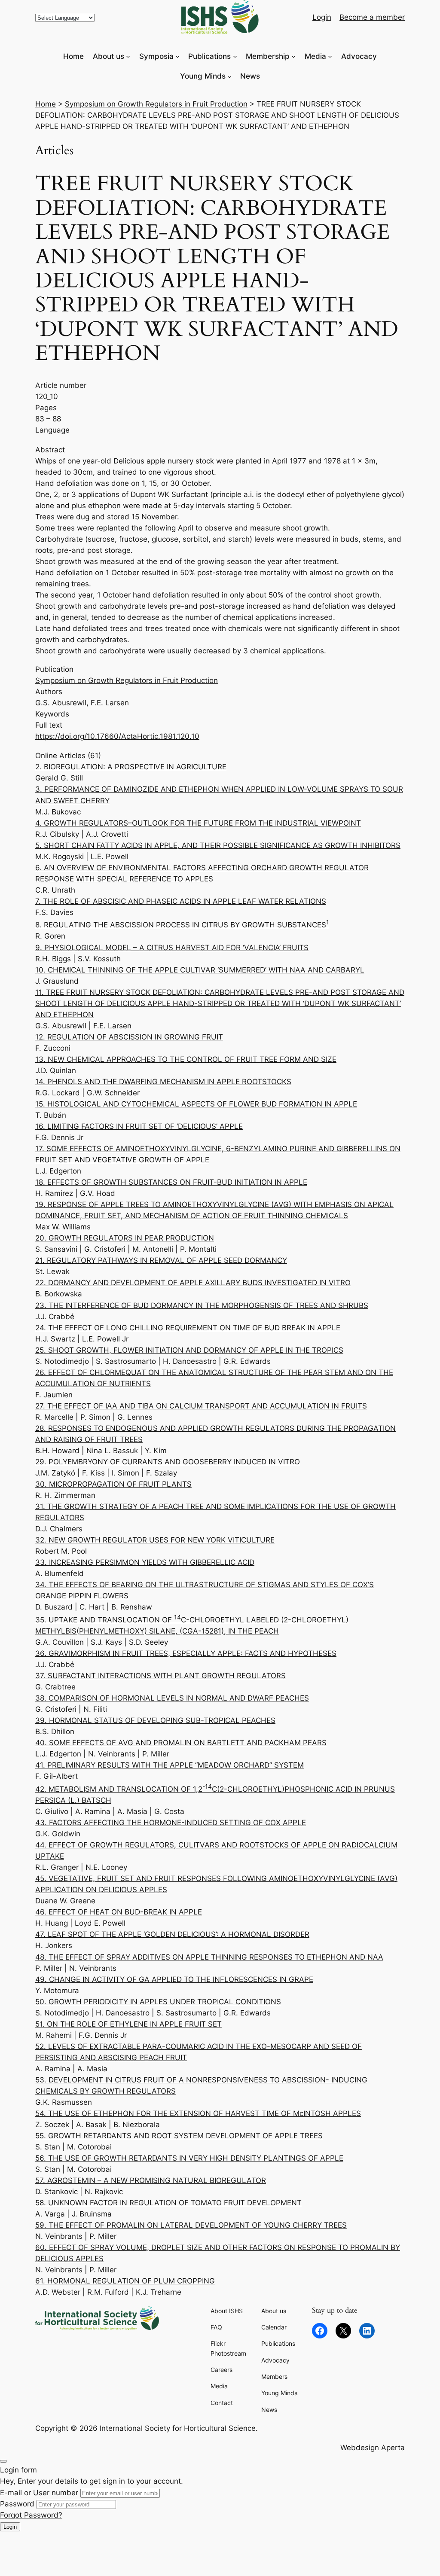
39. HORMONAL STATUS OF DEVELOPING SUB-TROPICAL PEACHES (155, 1720)
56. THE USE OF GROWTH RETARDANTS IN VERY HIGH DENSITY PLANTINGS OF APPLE (189, 2158)
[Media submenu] (330, 56)
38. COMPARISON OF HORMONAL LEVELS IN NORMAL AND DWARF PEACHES (172, 1698)
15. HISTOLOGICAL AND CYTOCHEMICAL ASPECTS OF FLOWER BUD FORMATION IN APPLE (196, 1104)
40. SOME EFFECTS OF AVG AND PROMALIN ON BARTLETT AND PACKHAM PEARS (181, 1743)
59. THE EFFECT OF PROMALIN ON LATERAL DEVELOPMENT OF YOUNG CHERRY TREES (191, 2225)
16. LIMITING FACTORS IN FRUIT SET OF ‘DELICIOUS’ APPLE (139, 1126)
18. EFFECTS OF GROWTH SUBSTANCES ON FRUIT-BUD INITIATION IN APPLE (171, 1182)
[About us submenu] (128, 56)
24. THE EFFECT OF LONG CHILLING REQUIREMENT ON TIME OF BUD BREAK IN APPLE (188, 1328)
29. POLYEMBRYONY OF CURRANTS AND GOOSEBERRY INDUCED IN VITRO (168, 1462)
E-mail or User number (39, 2493)
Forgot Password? (31, 2515)
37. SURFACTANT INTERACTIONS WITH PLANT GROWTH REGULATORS (160, 1676)
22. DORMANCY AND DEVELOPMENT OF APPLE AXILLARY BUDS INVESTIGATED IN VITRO (193, 1283)
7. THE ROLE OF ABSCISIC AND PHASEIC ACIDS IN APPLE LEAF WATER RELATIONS (181, 901)
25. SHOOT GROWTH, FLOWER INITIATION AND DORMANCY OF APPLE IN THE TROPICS (189, 1350)
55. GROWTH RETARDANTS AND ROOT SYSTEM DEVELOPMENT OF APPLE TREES (179, 2136)
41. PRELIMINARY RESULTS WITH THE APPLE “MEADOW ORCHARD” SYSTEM (170, 1765)
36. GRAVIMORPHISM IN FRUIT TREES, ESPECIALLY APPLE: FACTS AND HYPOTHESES (186, 1653)
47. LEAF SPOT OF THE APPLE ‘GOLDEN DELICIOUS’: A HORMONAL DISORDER (172, 1934)
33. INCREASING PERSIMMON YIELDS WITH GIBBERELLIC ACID (145, 1562)
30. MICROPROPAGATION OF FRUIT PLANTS (113, 1484)
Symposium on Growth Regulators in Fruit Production (156, 104)
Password (17, 2504)
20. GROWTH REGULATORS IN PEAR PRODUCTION (125, 1238)
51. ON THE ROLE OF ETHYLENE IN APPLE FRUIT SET (128, 2024)
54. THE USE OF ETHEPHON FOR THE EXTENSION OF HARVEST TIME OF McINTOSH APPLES (198, 2113)
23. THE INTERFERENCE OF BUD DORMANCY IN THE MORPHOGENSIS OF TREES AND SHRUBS (202, 1305)
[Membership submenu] (293, 56)
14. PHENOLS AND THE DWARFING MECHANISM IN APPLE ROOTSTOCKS (163, 1082)
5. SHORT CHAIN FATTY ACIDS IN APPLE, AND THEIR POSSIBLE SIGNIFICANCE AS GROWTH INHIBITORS (218, 845)
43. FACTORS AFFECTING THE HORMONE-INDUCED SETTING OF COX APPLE (171, 1823)
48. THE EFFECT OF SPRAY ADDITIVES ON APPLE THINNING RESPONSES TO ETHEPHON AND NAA (209, 1957)
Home (46, 104)
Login (10, 2527)
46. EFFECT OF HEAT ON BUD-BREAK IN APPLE (119, 1912)
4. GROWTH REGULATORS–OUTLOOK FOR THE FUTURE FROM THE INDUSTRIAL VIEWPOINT (198, 823)
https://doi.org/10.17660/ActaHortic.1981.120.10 (117, 736)
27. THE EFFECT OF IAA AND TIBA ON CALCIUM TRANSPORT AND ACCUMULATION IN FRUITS (201, 1406)
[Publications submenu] (235, 56)
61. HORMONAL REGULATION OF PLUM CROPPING (125, 2281)
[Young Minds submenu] (229, 76)
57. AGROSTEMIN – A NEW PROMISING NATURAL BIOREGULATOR (151, 2180)
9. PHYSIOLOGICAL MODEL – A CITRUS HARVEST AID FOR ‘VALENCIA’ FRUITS (172, 948)
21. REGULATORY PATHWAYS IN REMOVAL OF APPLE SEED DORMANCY (161, 1260)
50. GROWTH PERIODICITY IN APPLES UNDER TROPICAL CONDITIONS (158, 2002)
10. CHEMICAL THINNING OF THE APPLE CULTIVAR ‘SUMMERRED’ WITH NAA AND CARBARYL (200, 970)
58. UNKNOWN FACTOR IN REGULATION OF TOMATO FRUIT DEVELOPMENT (168, 2203)
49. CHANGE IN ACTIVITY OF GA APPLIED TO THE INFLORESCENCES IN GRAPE (174, 1979)
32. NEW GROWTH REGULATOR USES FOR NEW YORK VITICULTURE (155, 1540)
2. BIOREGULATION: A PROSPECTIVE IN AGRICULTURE (131, 767)
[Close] (3, 2461)
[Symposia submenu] (177, 56)
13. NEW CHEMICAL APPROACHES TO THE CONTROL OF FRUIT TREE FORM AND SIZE (186, 1059)
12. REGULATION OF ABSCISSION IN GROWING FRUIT (129, 1037)
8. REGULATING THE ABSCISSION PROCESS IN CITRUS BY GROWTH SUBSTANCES (182, 925)
